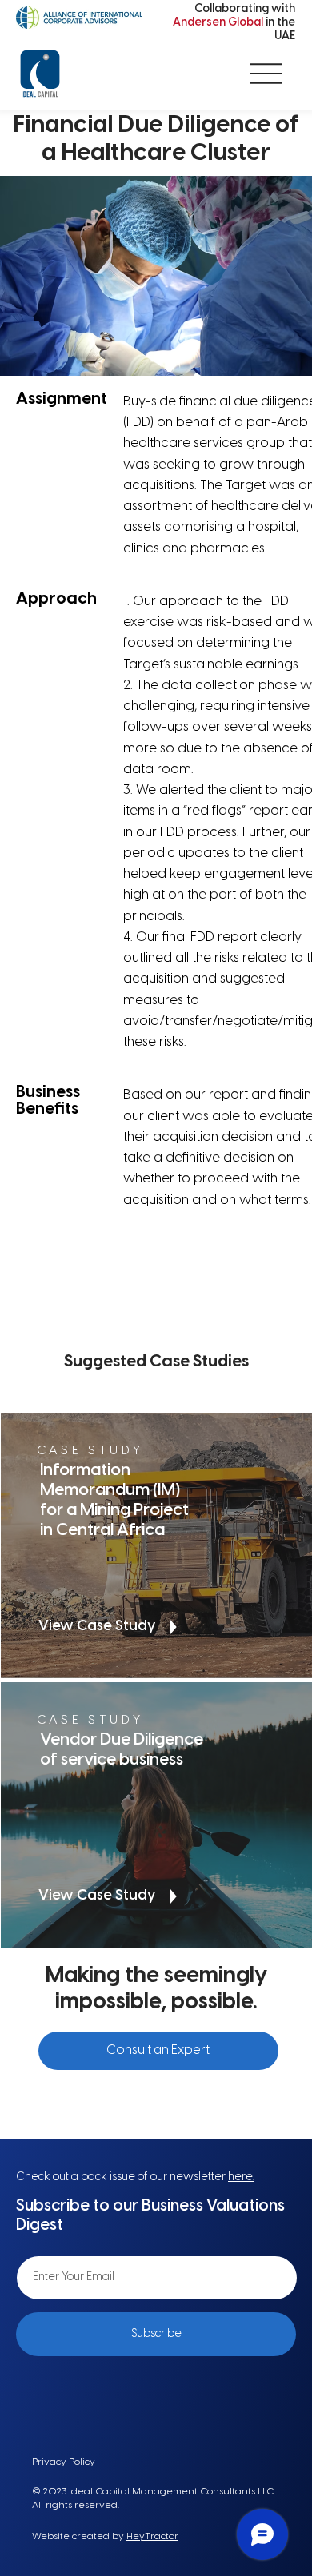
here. (241, 2177)
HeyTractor (152, 2536)
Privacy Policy (64, 2462)
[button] (158, 2051)
